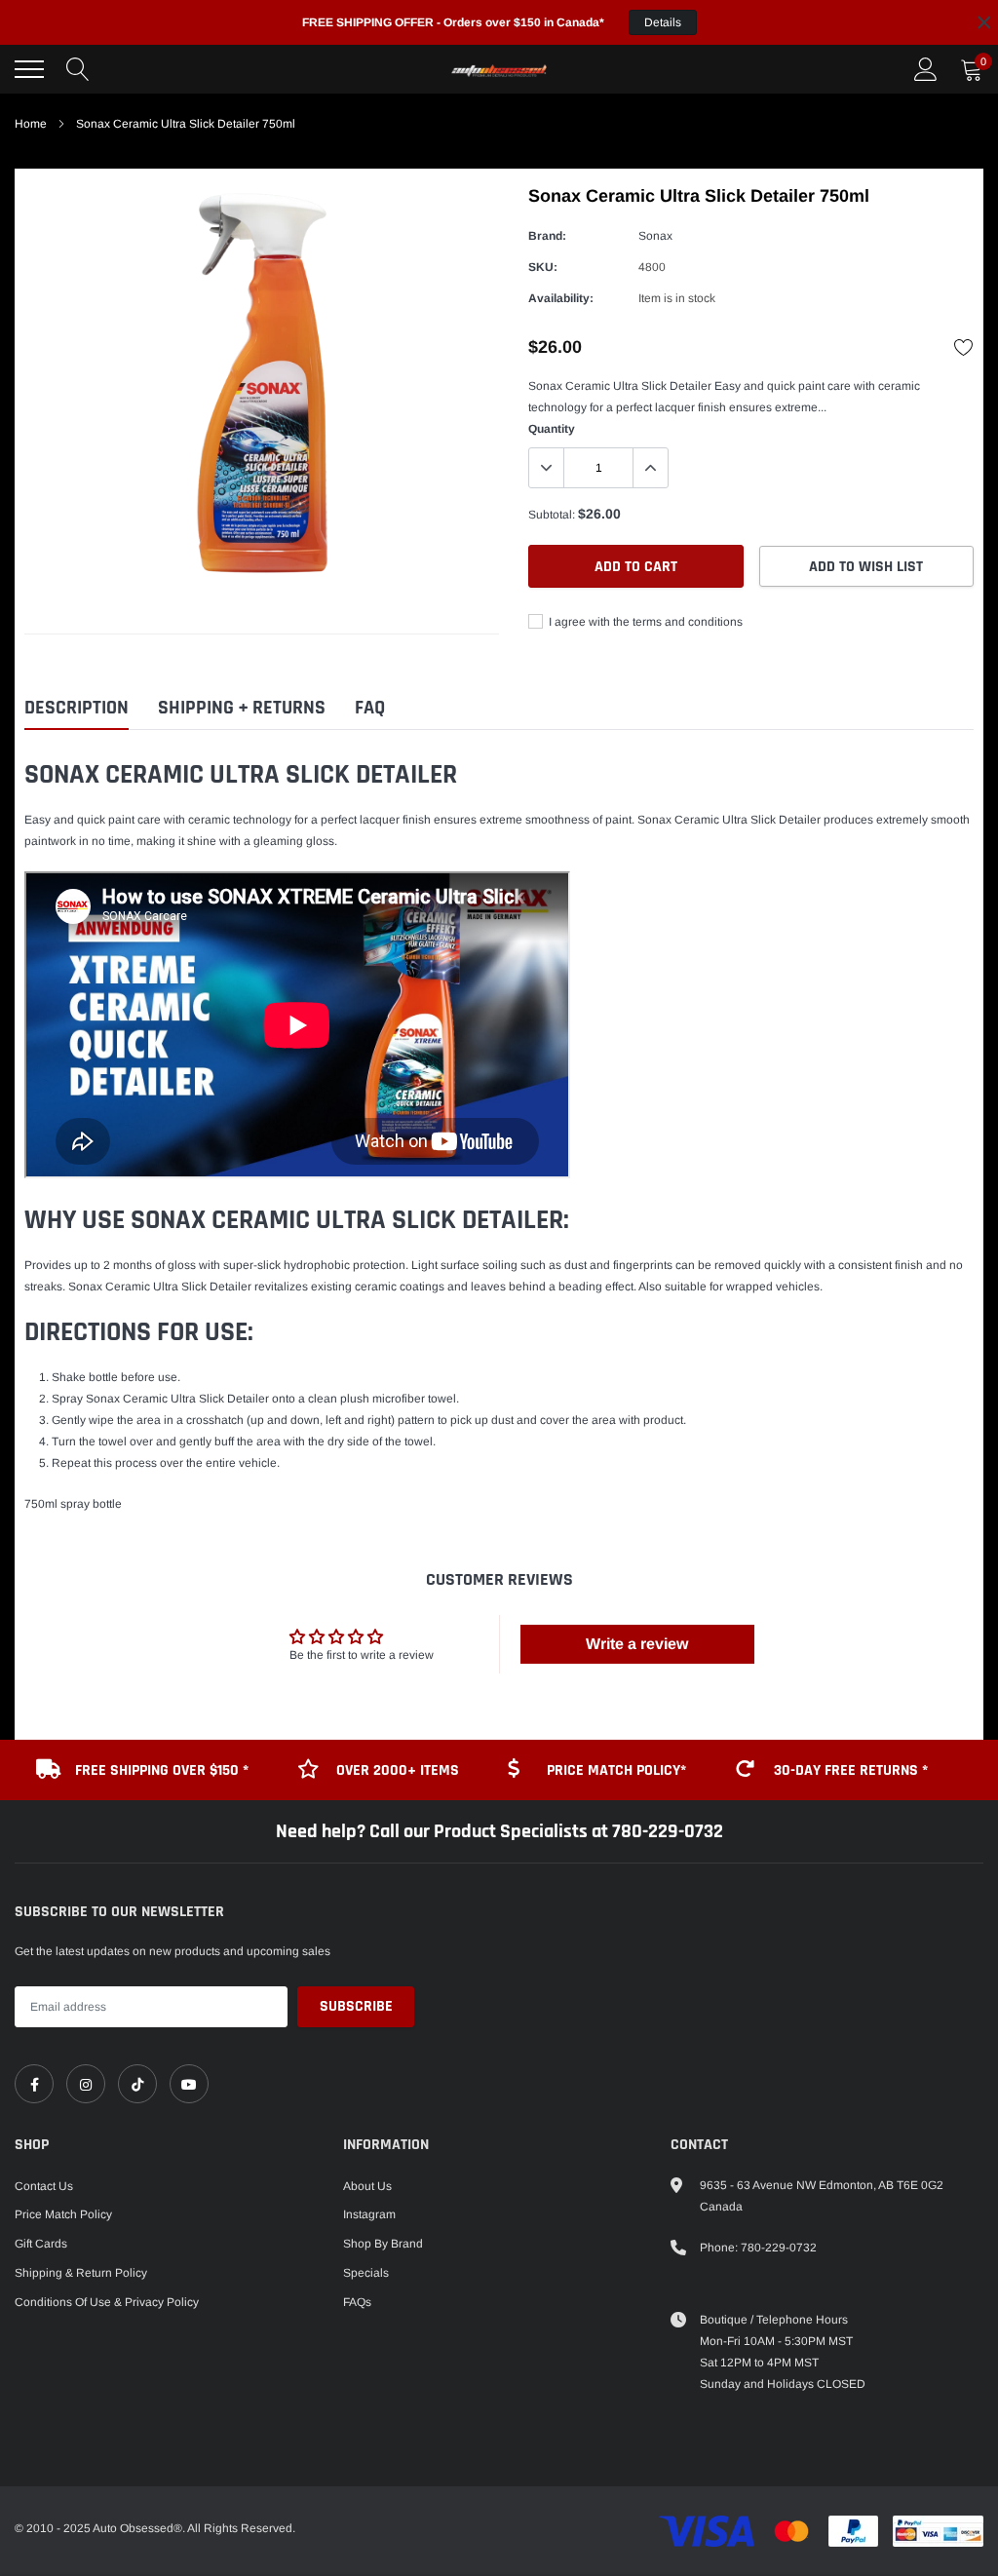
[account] (926, 69)
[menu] (29, 69)
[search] (78, 69)
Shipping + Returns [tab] (242, 708)
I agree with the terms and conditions (644, 622)
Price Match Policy (63, 2214)
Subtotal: (552, 515)
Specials (366, 2273)
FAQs (357, 2302)
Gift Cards (41, 2244)
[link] (34, 2084)
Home (31, 124)
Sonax (655, 236)
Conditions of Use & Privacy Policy (107, 2302)
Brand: (547, 236)
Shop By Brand (383, 2244)
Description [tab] (77, 708)
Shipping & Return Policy (81, 2273)
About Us (367, 2186)
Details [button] (663, 22)
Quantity (552, 429)
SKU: (543, 267)
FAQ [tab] (370, 708)
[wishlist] (964, 347)
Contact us (44, 2186)
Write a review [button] (637, 1644)
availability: (561, 298)
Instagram (369, 2214)
